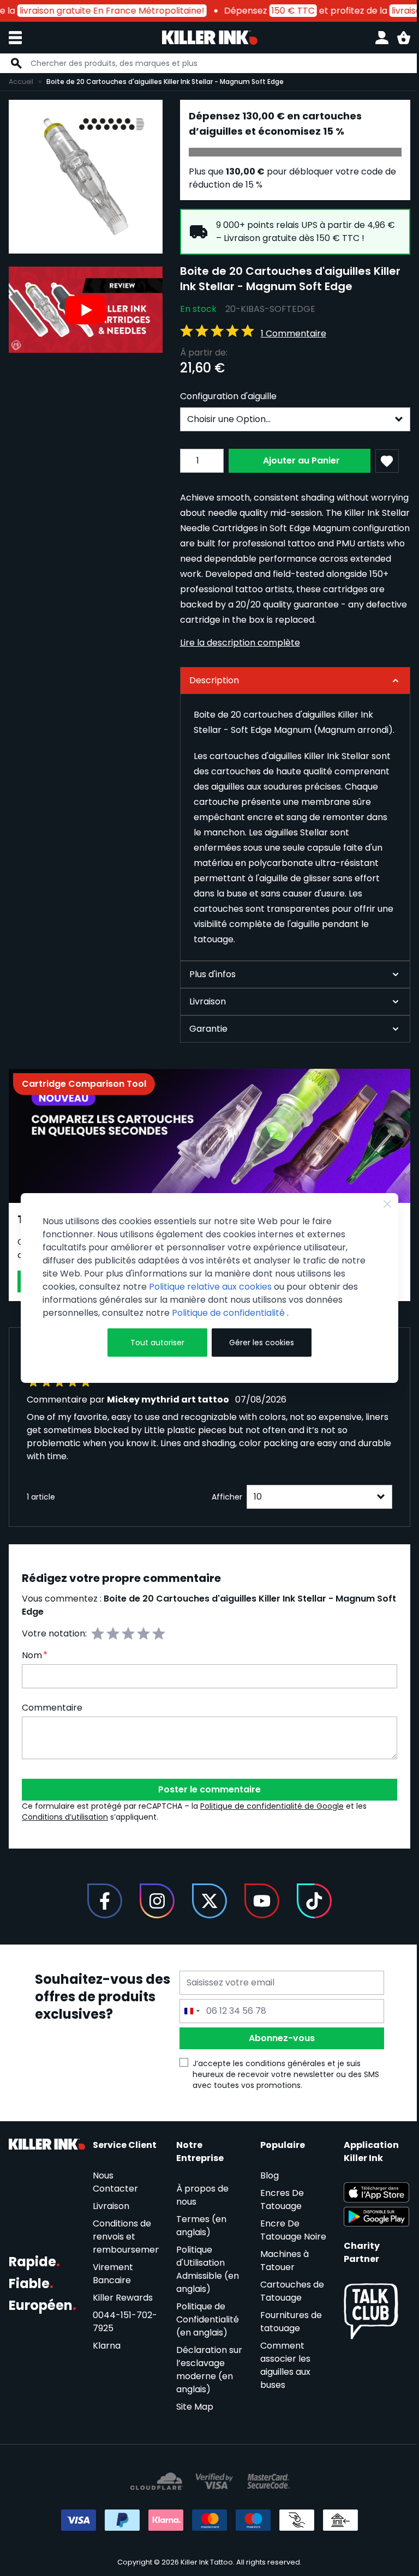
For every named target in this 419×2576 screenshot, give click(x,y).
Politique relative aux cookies (210, 1287)
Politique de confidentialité (229, 1313)
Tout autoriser (154, 1343)
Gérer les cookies (257, 1343)
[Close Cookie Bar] (379, 1204)
